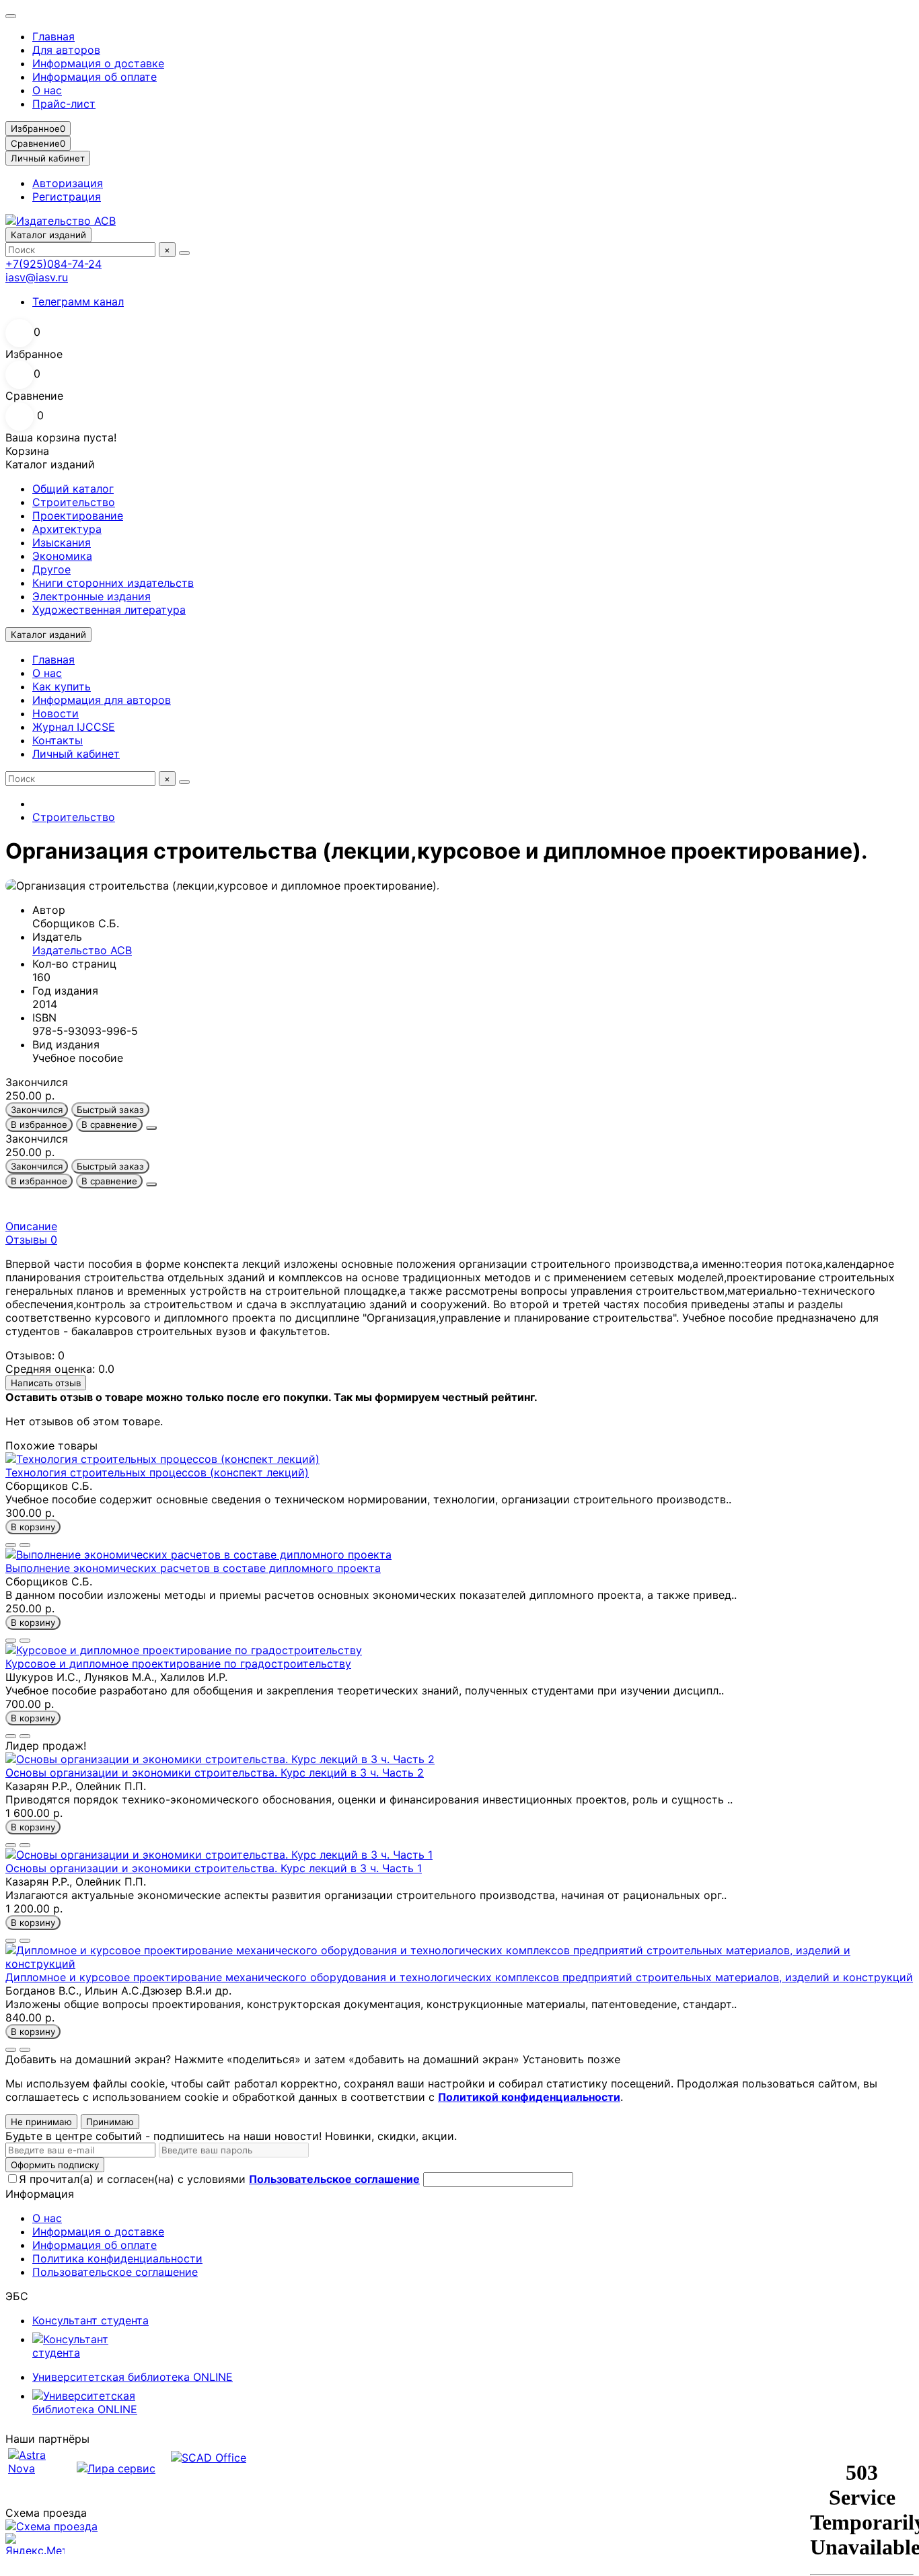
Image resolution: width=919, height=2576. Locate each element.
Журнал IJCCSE (74, 727)
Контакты (58, 740)
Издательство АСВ (82, 950)
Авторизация (68, 183)
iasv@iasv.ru (37, 277)
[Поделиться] (151, 1128)
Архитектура (67, 529)
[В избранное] (11, 1545)
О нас (47, 90)
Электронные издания (91, 596)
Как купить (62, 686)
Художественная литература (109, 610)
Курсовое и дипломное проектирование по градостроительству (178, 1663)
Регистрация (67, 196)
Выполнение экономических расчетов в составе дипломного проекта (193, 1568)
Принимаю (110, 2122)
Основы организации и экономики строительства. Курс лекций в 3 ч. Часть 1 (214, 1868)
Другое (51, 569)
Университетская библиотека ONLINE (133, 2377)
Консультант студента (90, 2320)
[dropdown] (11, 16)
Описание (31, 1226)
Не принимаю (41, 2122)
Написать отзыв (46, 1383)
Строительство (74, 502)
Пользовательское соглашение (115, 2272)
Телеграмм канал (78, 301)
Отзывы (31, 1240)
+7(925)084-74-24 (53, 264)
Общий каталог (73, 489)
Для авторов (66, 50)
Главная (53, 36)
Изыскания (62, 542)
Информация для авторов (102, 700)
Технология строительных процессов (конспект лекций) (157, 1472)
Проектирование (78, 515)
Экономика (62, 556)
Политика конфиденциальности (117, 2258)
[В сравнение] (25, 1545)
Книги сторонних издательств (113, 583)
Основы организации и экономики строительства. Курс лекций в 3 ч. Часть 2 (215, 1773)
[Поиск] (184, 253)
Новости (56, 713)
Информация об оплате (95, 77)
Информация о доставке (98, 63)
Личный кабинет (76, 754)
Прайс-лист (64, 104)
